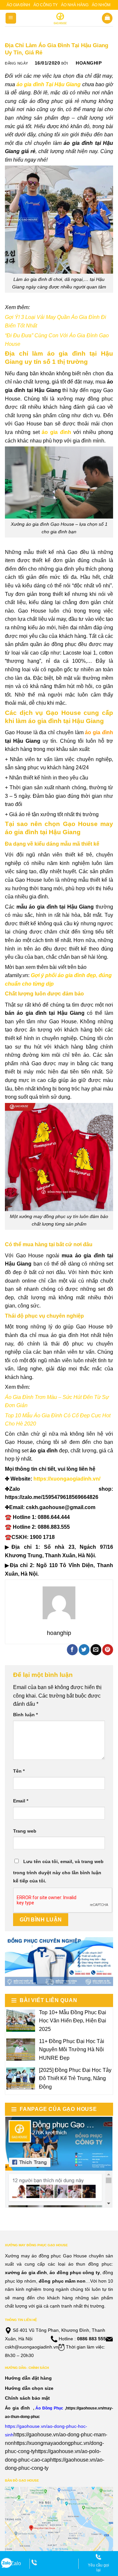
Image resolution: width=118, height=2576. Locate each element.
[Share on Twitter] (84, 1650)
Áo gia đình (18, 5)
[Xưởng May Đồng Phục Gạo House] (59, 18)
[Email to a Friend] (96, 1650)
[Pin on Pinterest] (108, 1650)
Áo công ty (46, 5)
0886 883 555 (91, 2339)
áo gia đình (99, 732)
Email (21, 1801)
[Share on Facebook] (72, 1650)
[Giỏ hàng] (107, 18)
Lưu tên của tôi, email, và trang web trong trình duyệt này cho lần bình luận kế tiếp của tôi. (58, 1871)
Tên (19, 1771)
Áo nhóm (101, 5)
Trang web (25, 1831)
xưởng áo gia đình (26, 2272)
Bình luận (25, 1715)
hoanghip (89, 63)
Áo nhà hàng (75, 5)
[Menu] (11, 18)
